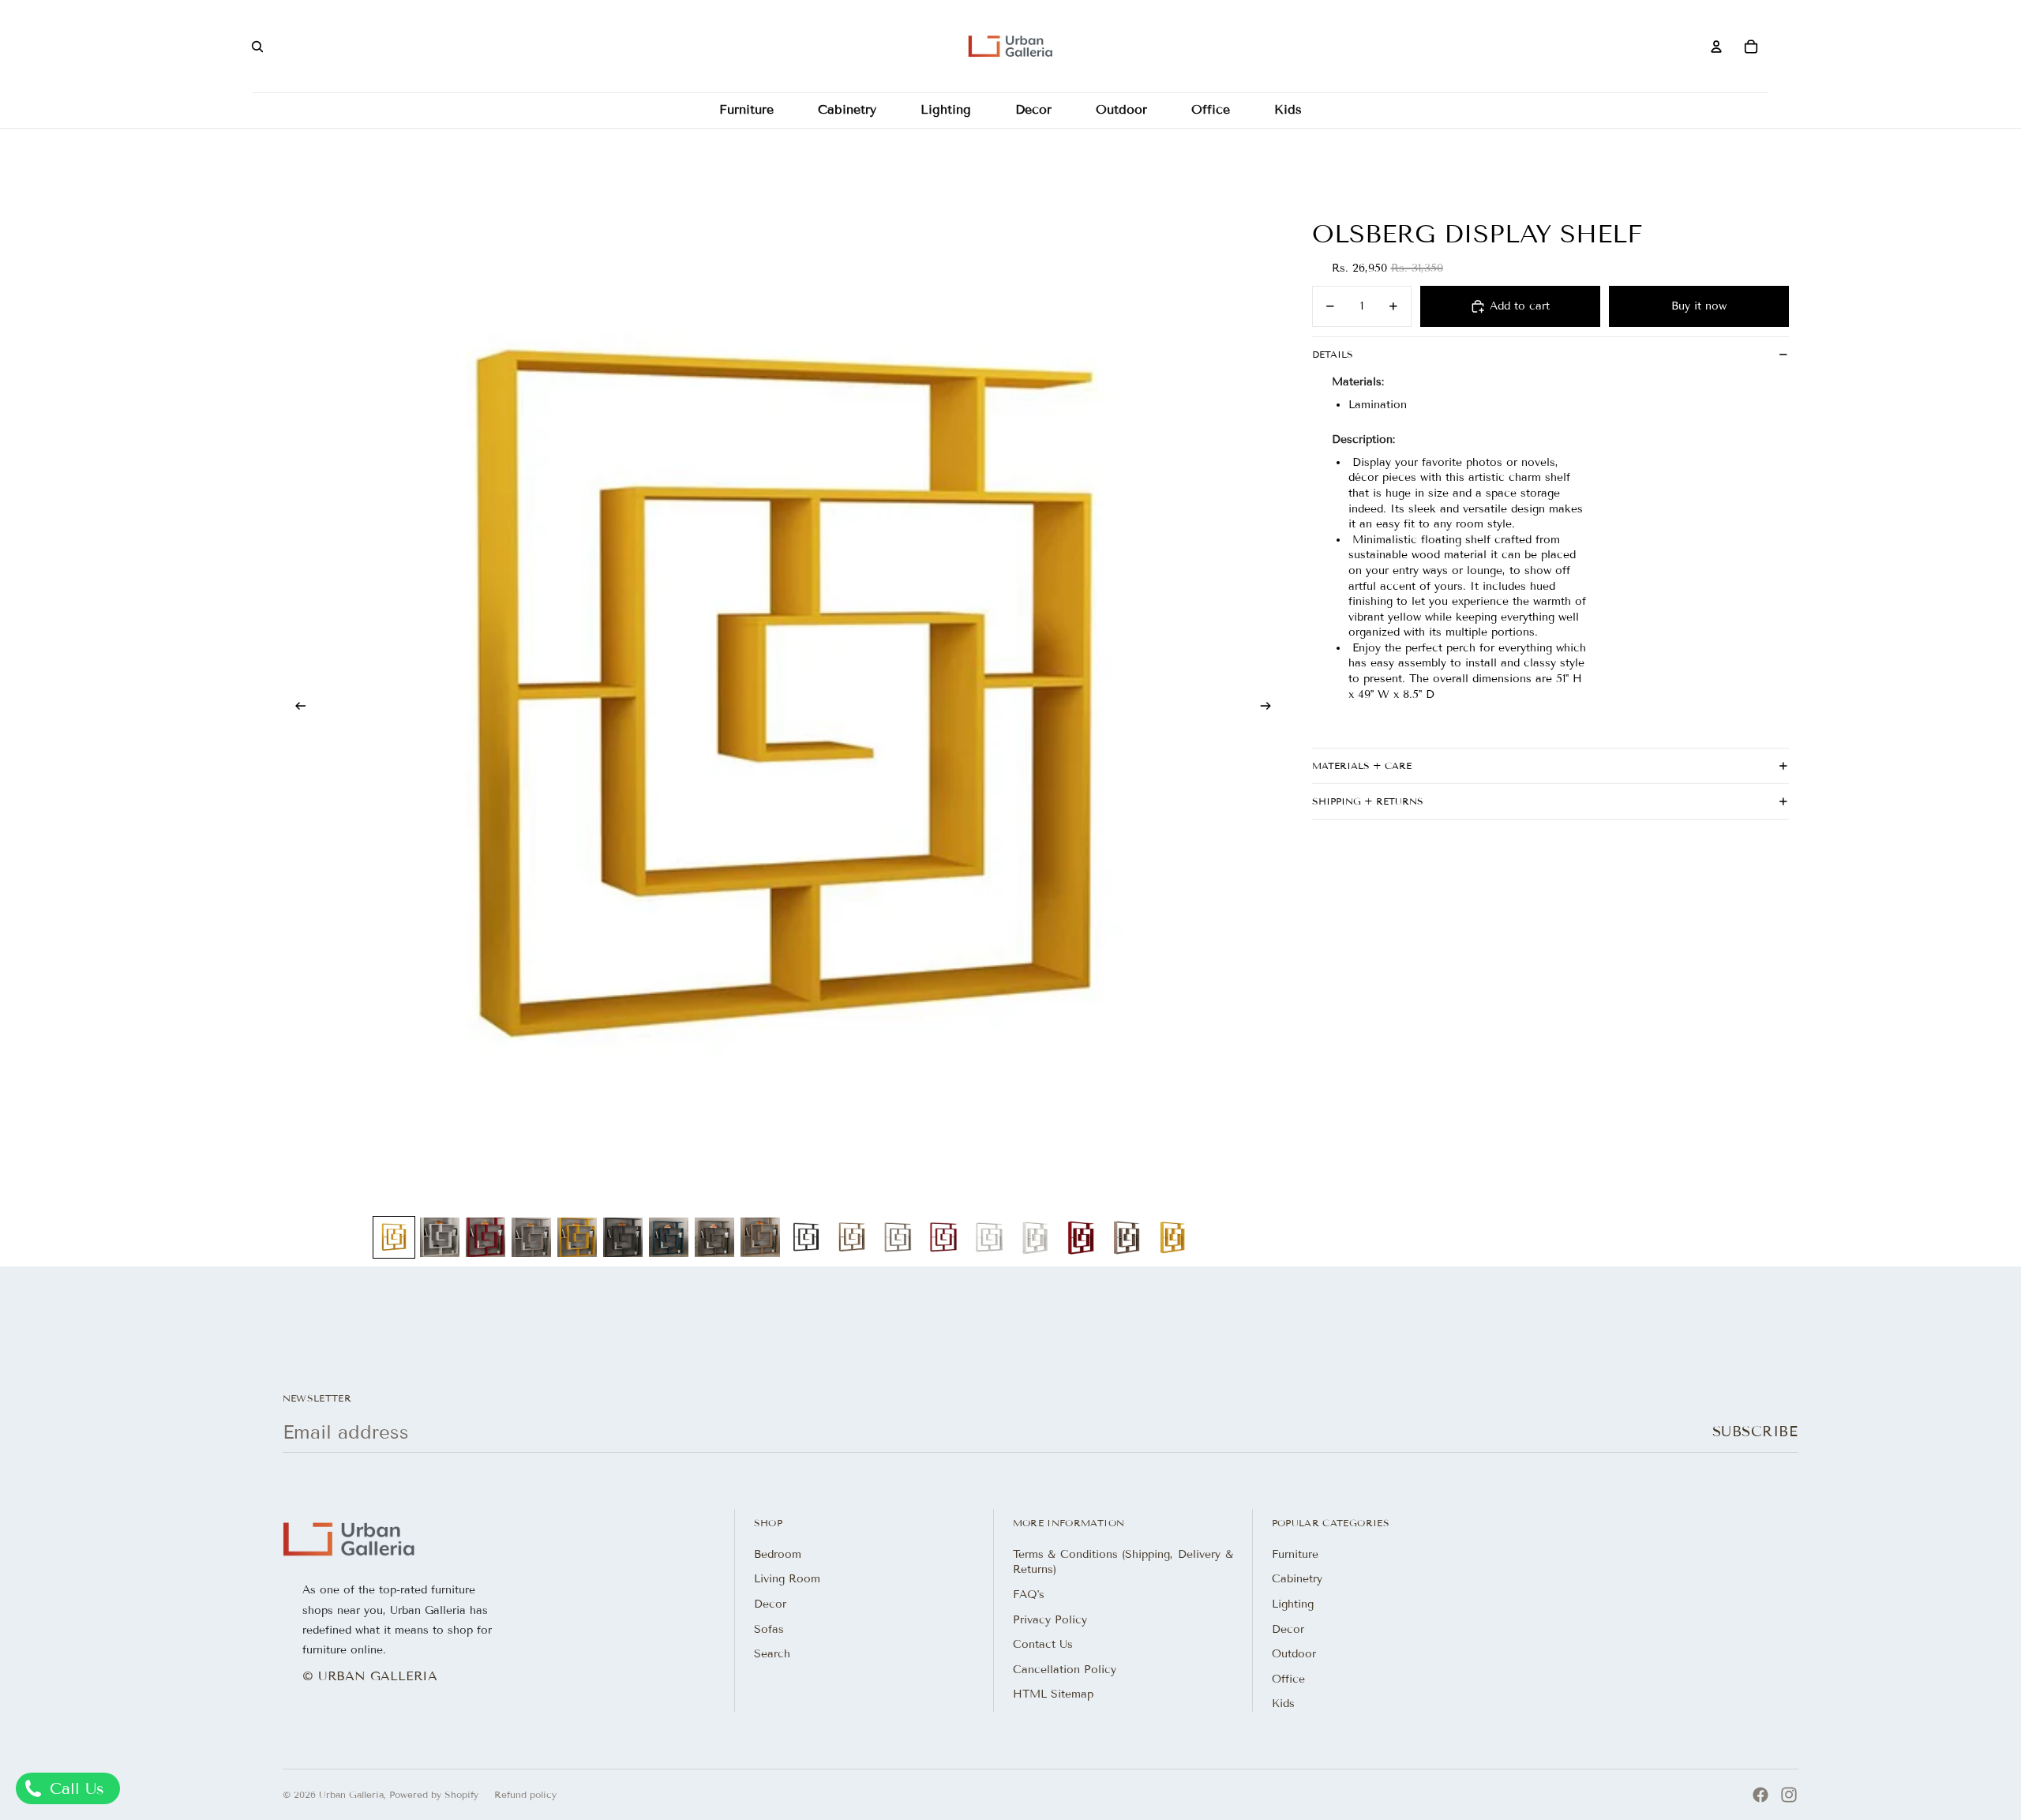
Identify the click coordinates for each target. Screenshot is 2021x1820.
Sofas (769, 1629)
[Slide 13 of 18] (943, 1237)
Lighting (1293, 1604)
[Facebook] (1760, 1795)
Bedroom (778, 1554)
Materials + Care (1362, 766)
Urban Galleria (351, 1794)
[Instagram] (1789, 1795)
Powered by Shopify (434, 1794)
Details (1333, 354)
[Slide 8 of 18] (714, 1237)
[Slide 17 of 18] (1127, 1237)
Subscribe (1755, 1432)
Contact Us (1043, 1644)
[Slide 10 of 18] (806, 1237)
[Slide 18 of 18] (1172, 1237)
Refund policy (525, 1794)
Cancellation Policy (1065, 1670)
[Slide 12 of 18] (898, 1237)
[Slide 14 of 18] (989, 1237)
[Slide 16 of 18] (1081, 1237)
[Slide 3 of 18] (486, 1237)
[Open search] (257, 47)
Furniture (1295, 1554)
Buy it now (1699, 306)
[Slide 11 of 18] (852, 1237)
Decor (770, 1604)
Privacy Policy (1050, 1620)
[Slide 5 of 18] (577, 1237)
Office (1288, 1679)
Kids (1283, 1704)
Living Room (787, 1579)
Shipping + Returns (1368, 801)
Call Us (74, 1788)
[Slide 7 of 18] (669, 1237)
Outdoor (1294, 1654)
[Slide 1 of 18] (394, 1237)
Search (772, 1654)
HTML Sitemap (1053, 1694)
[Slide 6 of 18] (623, 1237)
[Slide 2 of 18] (440, 1237)
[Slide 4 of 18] (531, 1237)
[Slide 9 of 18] (760, 1237)
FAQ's (1029, 1595)
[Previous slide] (296, 708)
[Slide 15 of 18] (1035, 1237)
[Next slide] (1271, 708)
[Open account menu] (1716, 47)
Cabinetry (1297, 1579)
